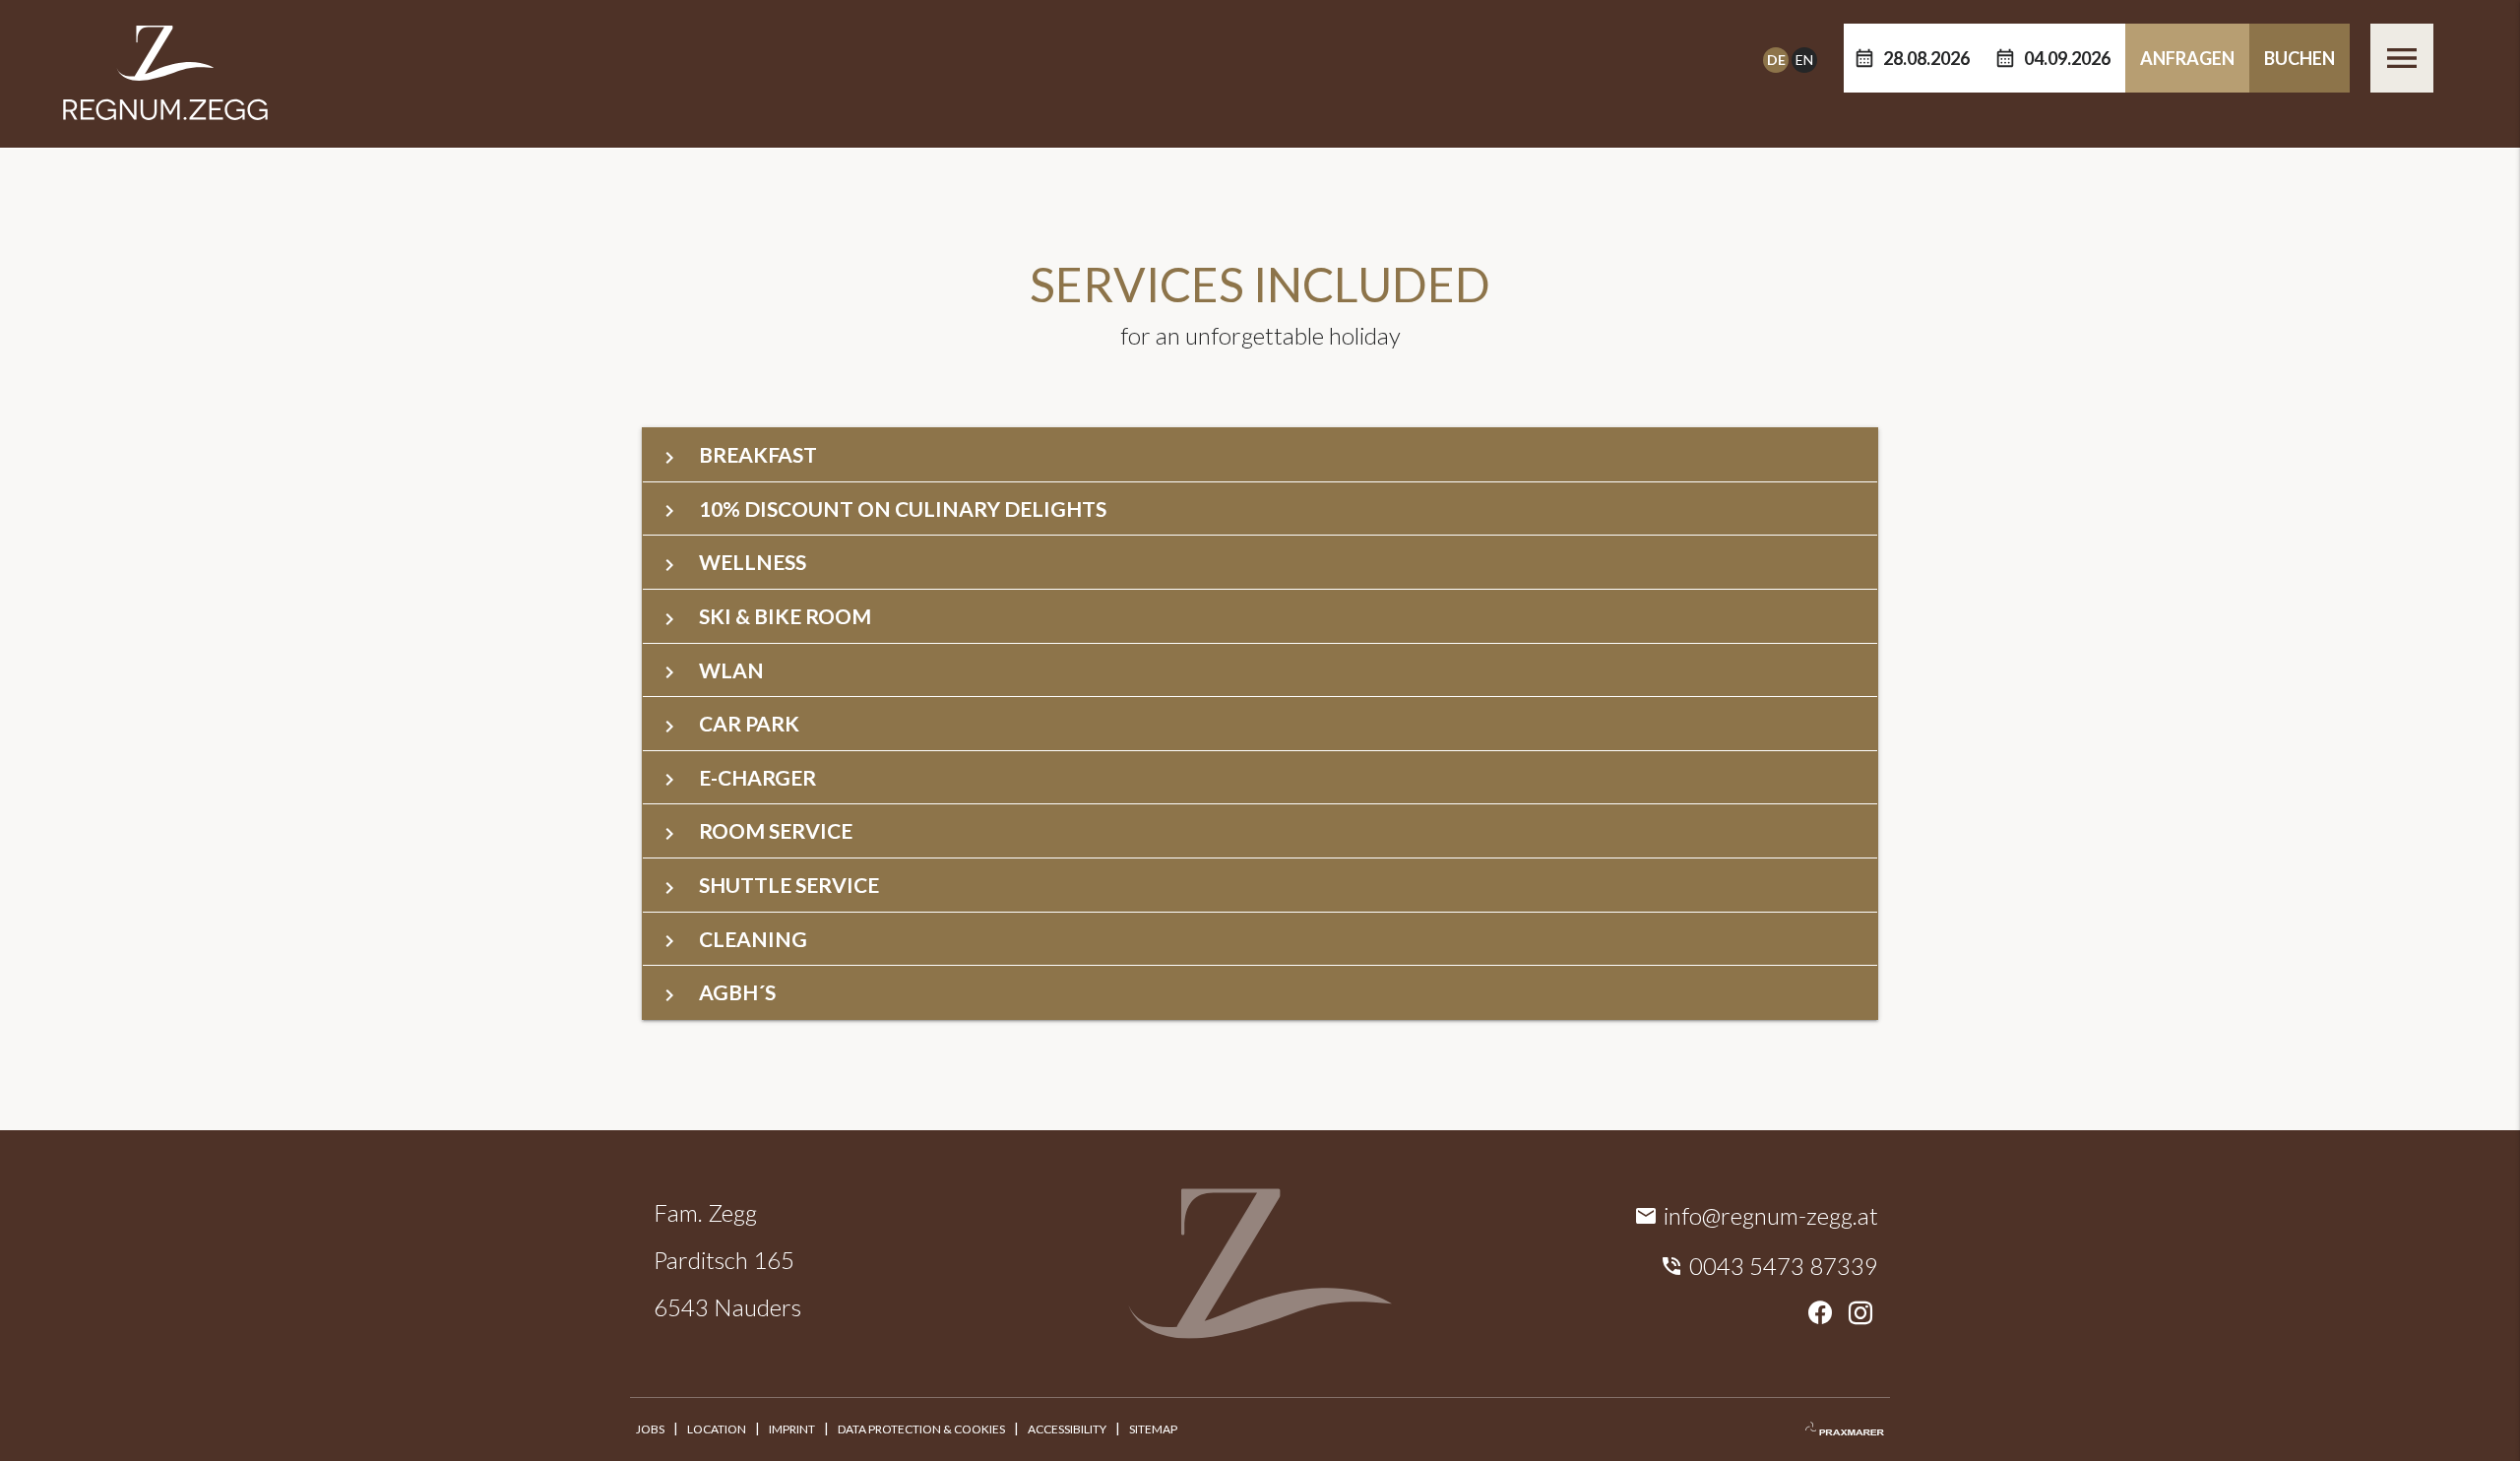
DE (1776, 60)
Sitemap (1153, 1429)
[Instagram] (1860, 1314)
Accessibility (1067, 1429)
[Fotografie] (1845, 1429)
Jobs (650, 1429)
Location (717, 1429)
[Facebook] (1820, 1314)
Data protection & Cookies (921, 1429)
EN (1804, 60)
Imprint (792, 1429)
